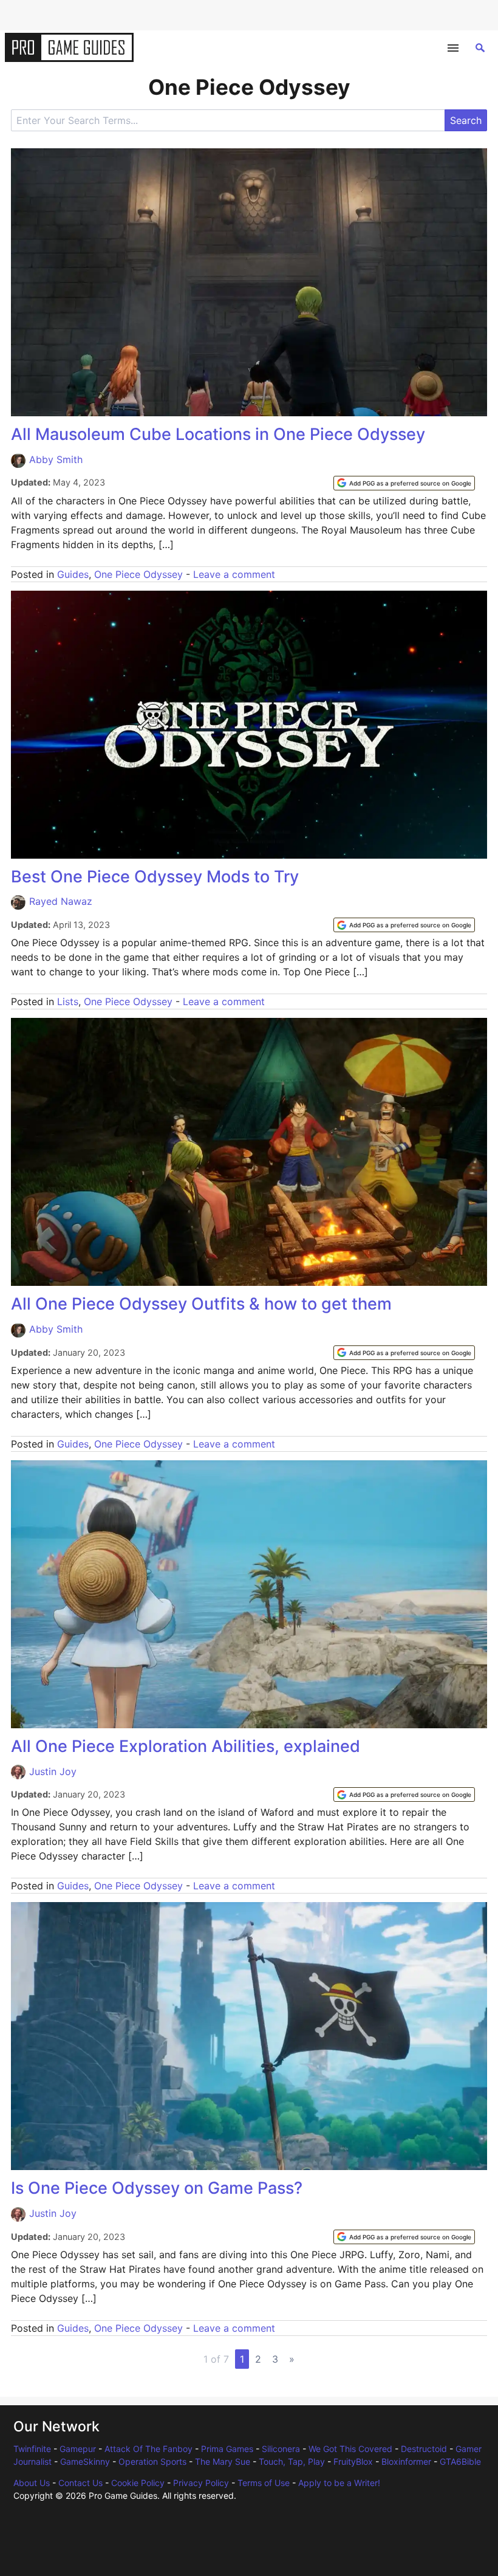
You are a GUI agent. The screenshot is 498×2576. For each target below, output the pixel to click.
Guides (73, 574)
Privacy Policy (201, 2483)
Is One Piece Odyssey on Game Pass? (157, 2188)
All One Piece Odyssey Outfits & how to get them (201, 1304)
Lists (68, 1001)
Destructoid (424, 2449)
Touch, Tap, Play (292, 2461)
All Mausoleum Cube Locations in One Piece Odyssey (218, 434)
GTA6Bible (460, 2461)
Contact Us (80, 2483)
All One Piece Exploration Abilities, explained (186, 1746)
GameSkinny (85, 2461)
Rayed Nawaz (61, 901)
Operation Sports (152, 2461)
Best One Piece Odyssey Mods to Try (155, 877)
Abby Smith (56, 459)
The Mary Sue (223, 2461)
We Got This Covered (350, 2449)
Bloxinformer (406, 2461)
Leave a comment (234, 574)
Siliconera (281, 2449)
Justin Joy (53, 1771)
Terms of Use (264, 2483)
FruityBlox (353, 2461)
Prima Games (227, 2449)
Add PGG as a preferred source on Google (410, 483)
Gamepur (78, 2449)
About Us (32, 2483)
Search (466, 120)
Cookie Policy (138, 2483)
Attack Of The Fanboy (148, 2449)
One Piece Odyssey (138, 574)
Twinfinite (32, 2449)
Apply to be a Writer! (339, 2483)
